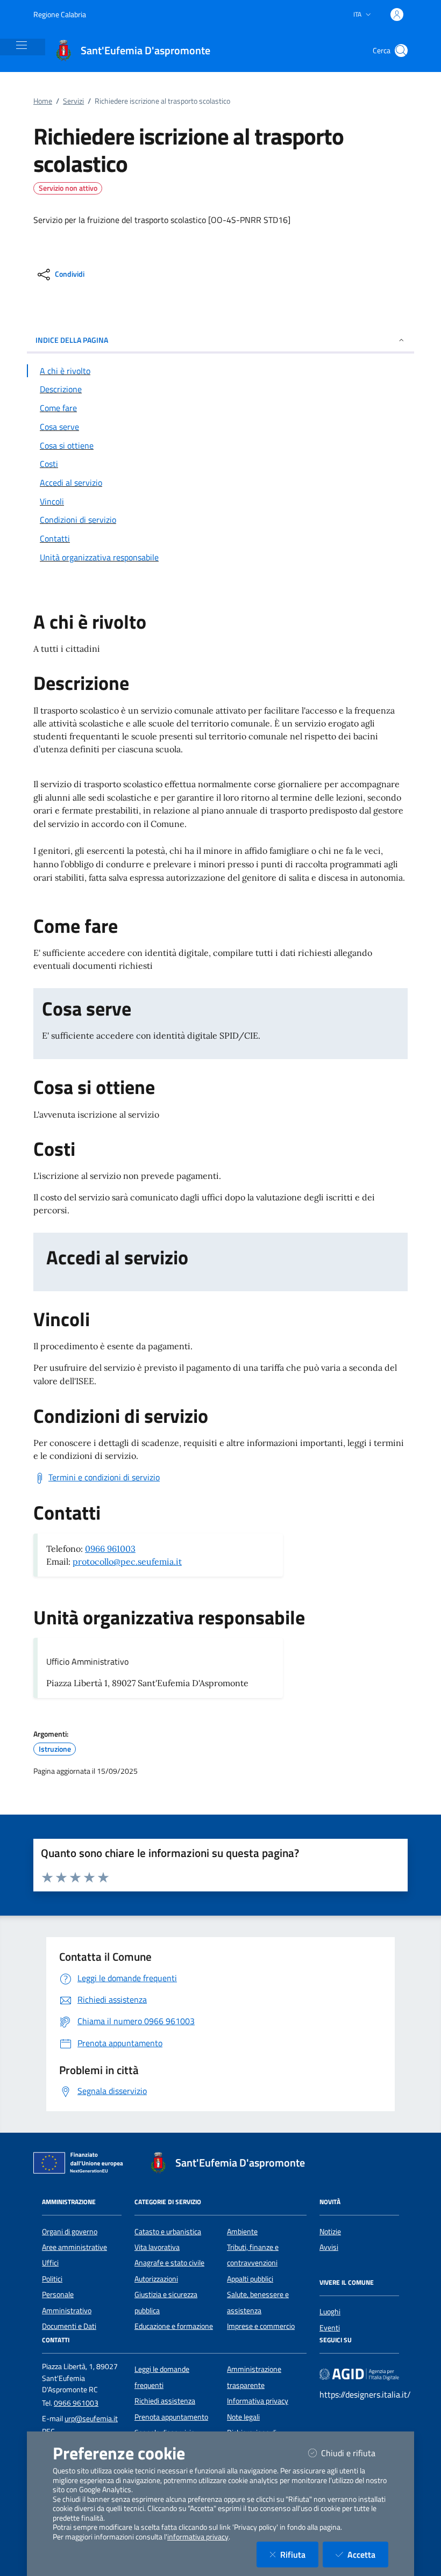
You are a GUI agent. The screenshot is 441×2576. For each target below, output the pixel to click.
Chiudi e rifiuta (355, 2453)
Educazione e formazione (174, 2326)
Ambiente (242, 2232)
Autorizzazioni (156, 2279)
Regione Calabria (60, 14)
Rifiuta (299, 2554)
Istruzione (55, 1749)
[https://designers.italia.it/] (359, 2374)
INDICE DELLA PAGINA (72, 340)
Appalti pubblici (250, 2279)
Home (43, 101)
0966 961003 (110, 1549)
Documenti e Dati (69, 2326)
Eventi (330, 2328)
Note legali (243, 2417)
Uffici (50, 2263)
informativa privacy (198, 2537)
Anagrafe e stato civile (169, 2263)
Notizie (330, 2232)
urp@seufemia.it (91, 2419)
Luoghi (330, 2312)
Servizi (73, 101)
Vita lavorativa (157, 2247)
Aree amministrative (74, 2247)
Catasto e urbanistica (168, 2232)
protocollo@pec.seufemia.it (127, 1562)
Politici (52, 2279)
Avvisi (329, 2247)
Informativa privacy (258, 2401)
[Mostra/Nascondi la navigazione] (22, 45)
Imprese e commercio (261, 2326)
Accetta (368, 2554)
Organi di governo (70, 2232)
